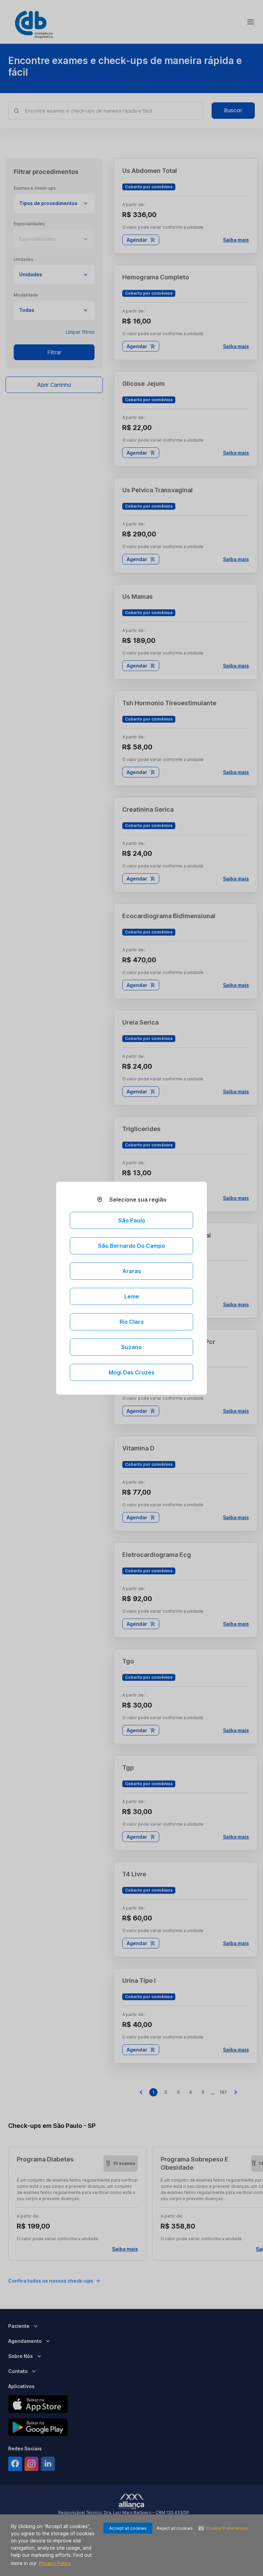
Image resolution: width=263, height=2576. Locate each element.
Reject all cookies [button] (175, 2528)
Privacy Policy (55, 2563)
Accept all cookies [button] (128, 2528)
